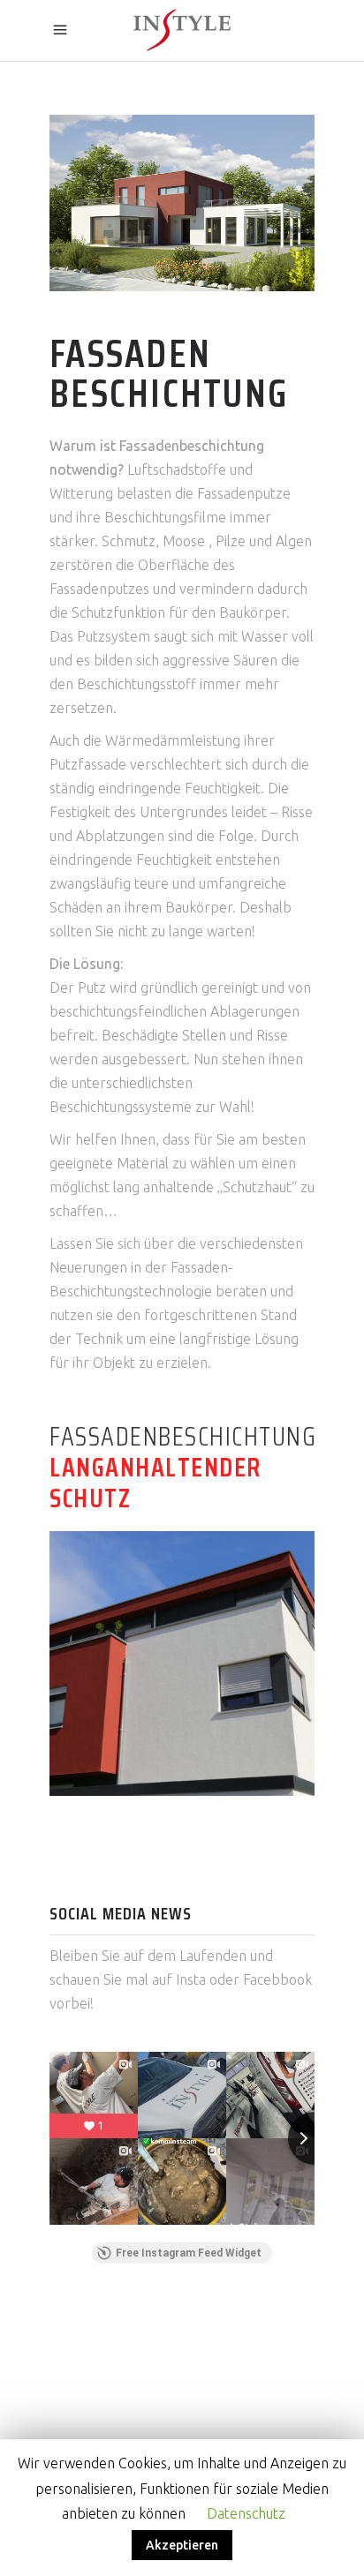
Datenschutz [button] (246, 2513)
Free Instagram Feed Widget (189, 2253)
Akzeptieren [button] (182, 2545)
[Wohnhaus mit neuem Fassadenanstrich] (182, 1664)
